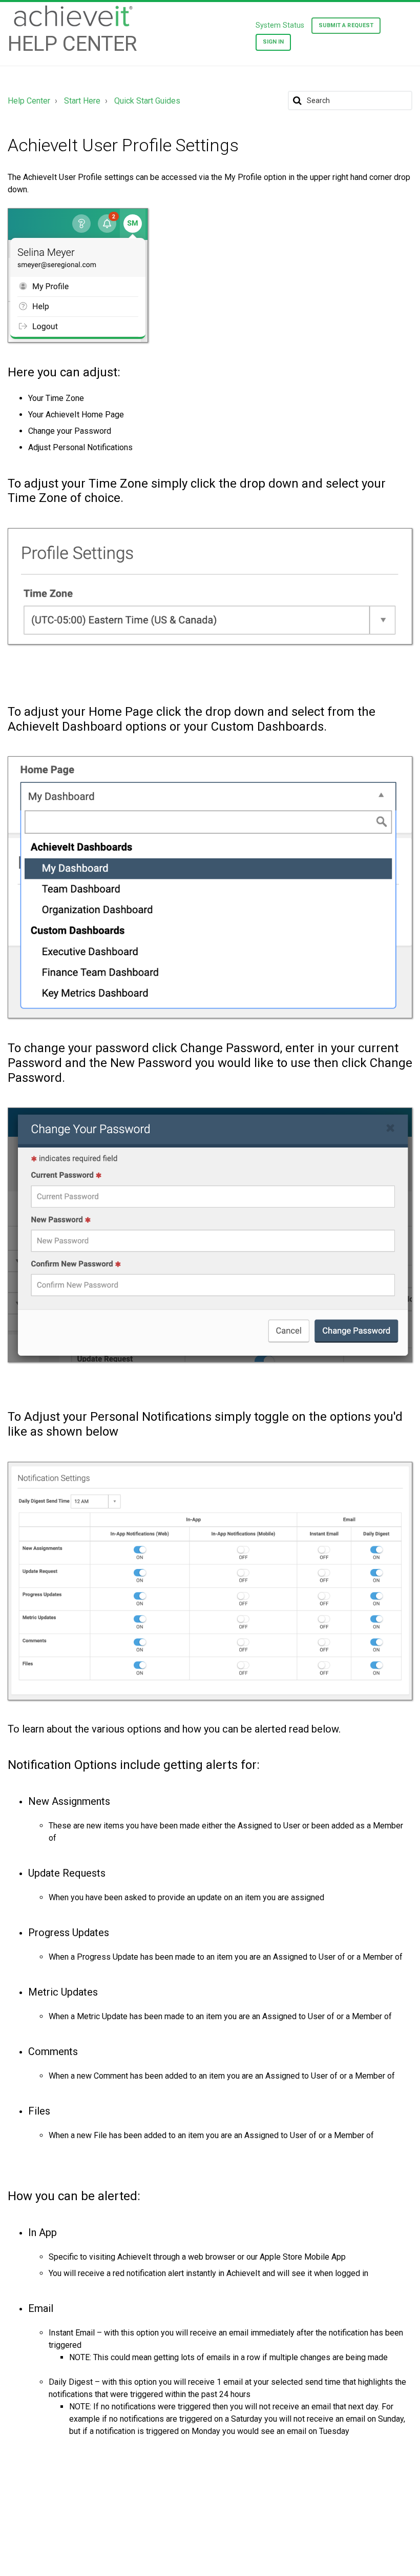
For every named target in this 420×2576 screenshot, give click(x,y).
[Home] (72, 16)
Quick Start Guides (147, 101)
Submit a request (346, 25)
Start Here (82, 101)
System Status (280, 25)
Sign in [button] (274, 42)
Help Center (29, 101)
